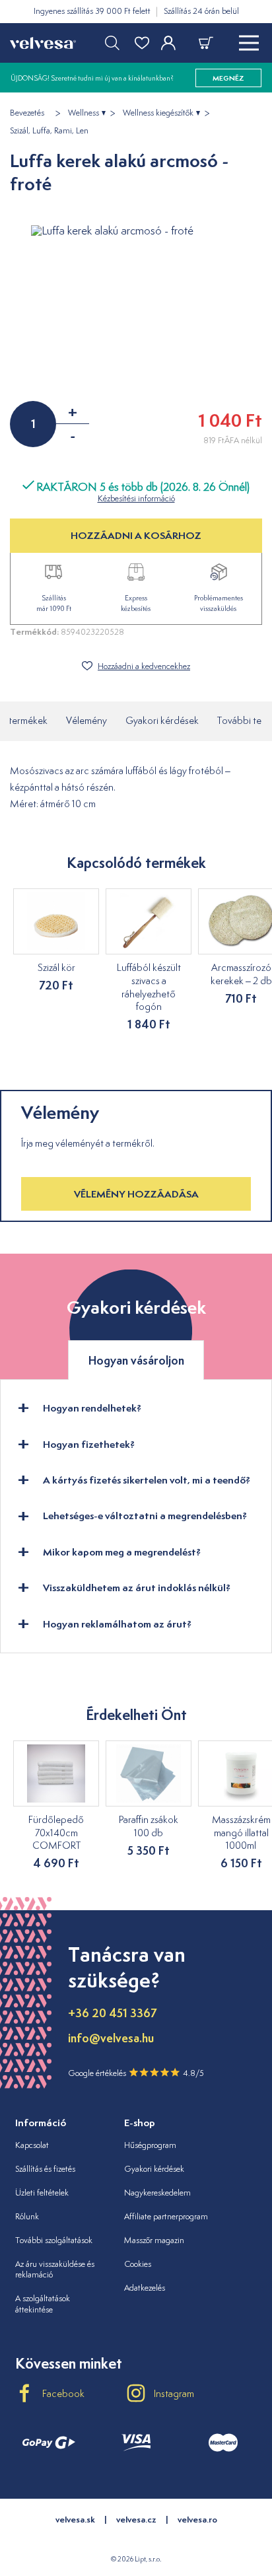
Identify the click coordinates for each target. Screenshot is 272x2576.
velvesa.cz (136, 2520)
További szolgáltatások (54, 2240)
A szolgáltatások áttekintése (43, 2304)
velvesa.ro (197, 2520)
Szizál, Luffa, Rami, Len (49, 131)
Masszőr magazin (154, 2240)
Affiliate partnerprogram (166, 2216)
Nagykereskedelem (157, 2193)
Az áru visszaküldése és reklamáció (55, 2270)
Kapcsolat (32, 2145)
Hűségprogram (150, 2145)
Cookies (138, 2264)
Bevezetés (27, 113)
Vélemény (86, 720)
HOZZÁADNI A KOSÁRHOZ (136, 535)
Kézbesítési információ (136, 498)
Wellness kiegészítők (158, 113)
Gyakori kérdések (162, 720)
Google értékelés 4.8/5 (136, 2073)
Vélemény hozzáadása (136, 1194)
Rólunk (27, 2216)
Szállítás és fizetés (45, 2169)
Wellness (84, 113)
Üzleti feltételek (42, 2193)
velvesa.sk (75, 2520)
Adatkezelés (145, 2288)
